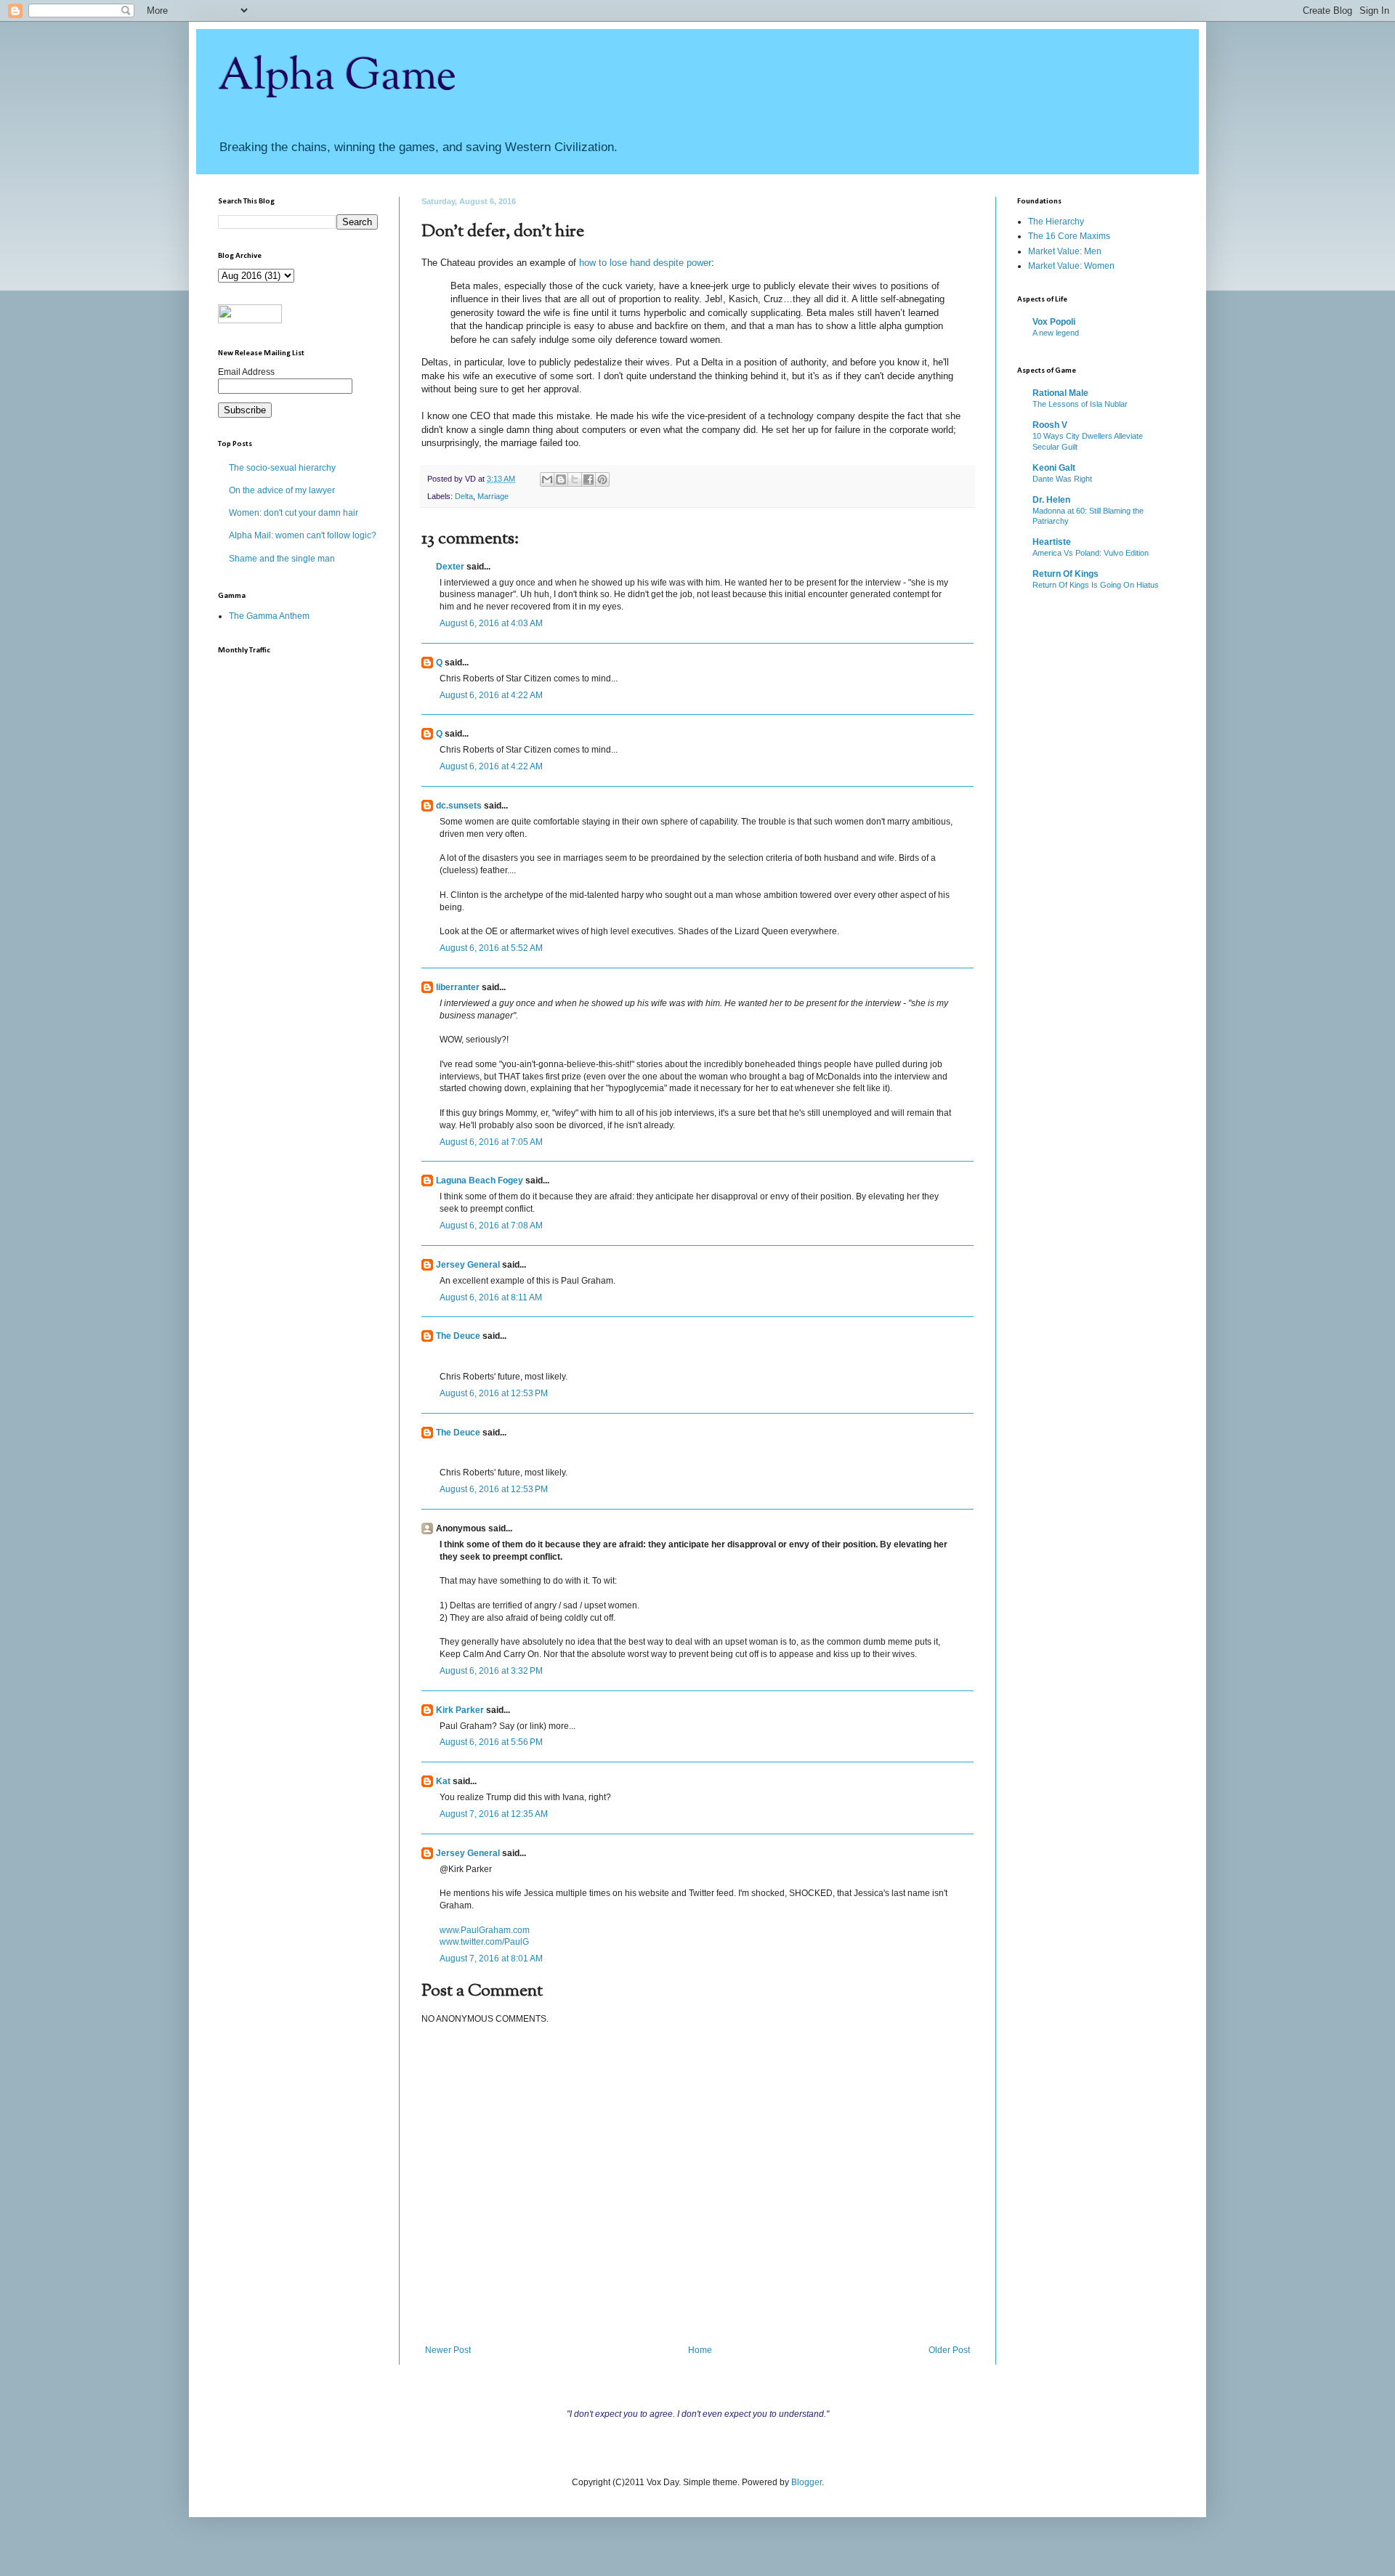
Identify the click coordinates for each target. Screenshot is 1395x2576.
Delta (464, 496)
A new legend (1056, 333)
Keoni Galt (1054, 468)
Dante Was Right (1062, 479)
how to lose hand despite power (645, 263)
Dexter (450, 567)
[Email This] (547, 479)
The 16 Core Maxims (1069, 236)
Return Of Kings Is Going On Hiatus (1096, 585)
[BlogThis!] (561, 479)
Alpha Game (337, 77)
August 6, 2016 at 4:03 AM (491, 623)
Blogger (806, 2482)
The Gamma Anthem (269, 616)
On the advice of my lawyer (282, 490)
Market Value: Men (1065, 251)
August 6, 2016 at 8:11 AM (491, 1297)
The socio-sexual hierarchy (282, 468)
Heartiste (1052, 542)
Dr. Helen (1051, 500)
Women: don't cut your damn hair (294, 513)
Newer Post (448, 2350)
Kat (443, 1781)
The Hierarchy (1056, 222)
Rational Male (1060, 393)
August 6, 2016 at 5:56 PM (491, 1742)
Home (700, 2350)
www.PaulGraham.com (485, 1930)
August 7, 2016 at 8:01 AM (491, 1959)
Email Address (246, 372)
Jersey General (468, 1265)
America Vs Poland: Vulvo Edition (1091, 553)
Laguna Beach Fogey (480, 1180)
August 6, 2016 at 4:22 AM (491, 695)
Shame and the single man (282, 559)
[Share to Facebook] (589, 479)
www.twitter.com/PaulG (484, 1942)
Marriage (493, 496)
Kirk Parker (460, 1710)
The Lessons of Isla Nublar (1080, 404)
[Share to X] (575, 479)
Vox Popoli (1054, 322)
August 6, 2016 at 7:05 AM (491, 1142)
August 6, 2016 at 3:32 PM (491, 1671)
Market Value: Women (1071, 266)
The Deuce (458, 1336)
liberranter (458, 987)
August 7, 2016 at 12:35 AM (494, 1814)
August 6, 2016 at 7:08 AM (491, 1226)
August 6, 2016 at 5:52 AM (491, 948)
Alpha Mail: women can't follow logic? (303, 535)
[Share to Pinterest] (602, 479)
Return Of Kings (1066, 574)
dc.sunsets (459, 806)
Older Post (949, 2350)
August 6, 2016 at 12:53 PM (494, 1393)
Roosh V (1050, 425)
